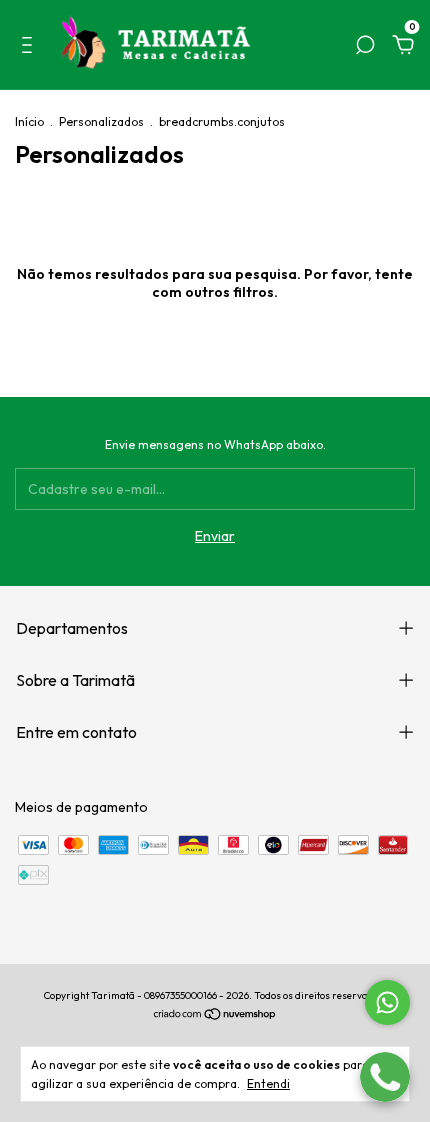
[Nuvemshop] (215, 1016)
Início (29, 121)
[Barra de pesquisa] (365, 48)
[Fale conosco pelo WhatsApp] (387, 1002)
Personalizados (101, 121)
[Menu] (30, 48)
